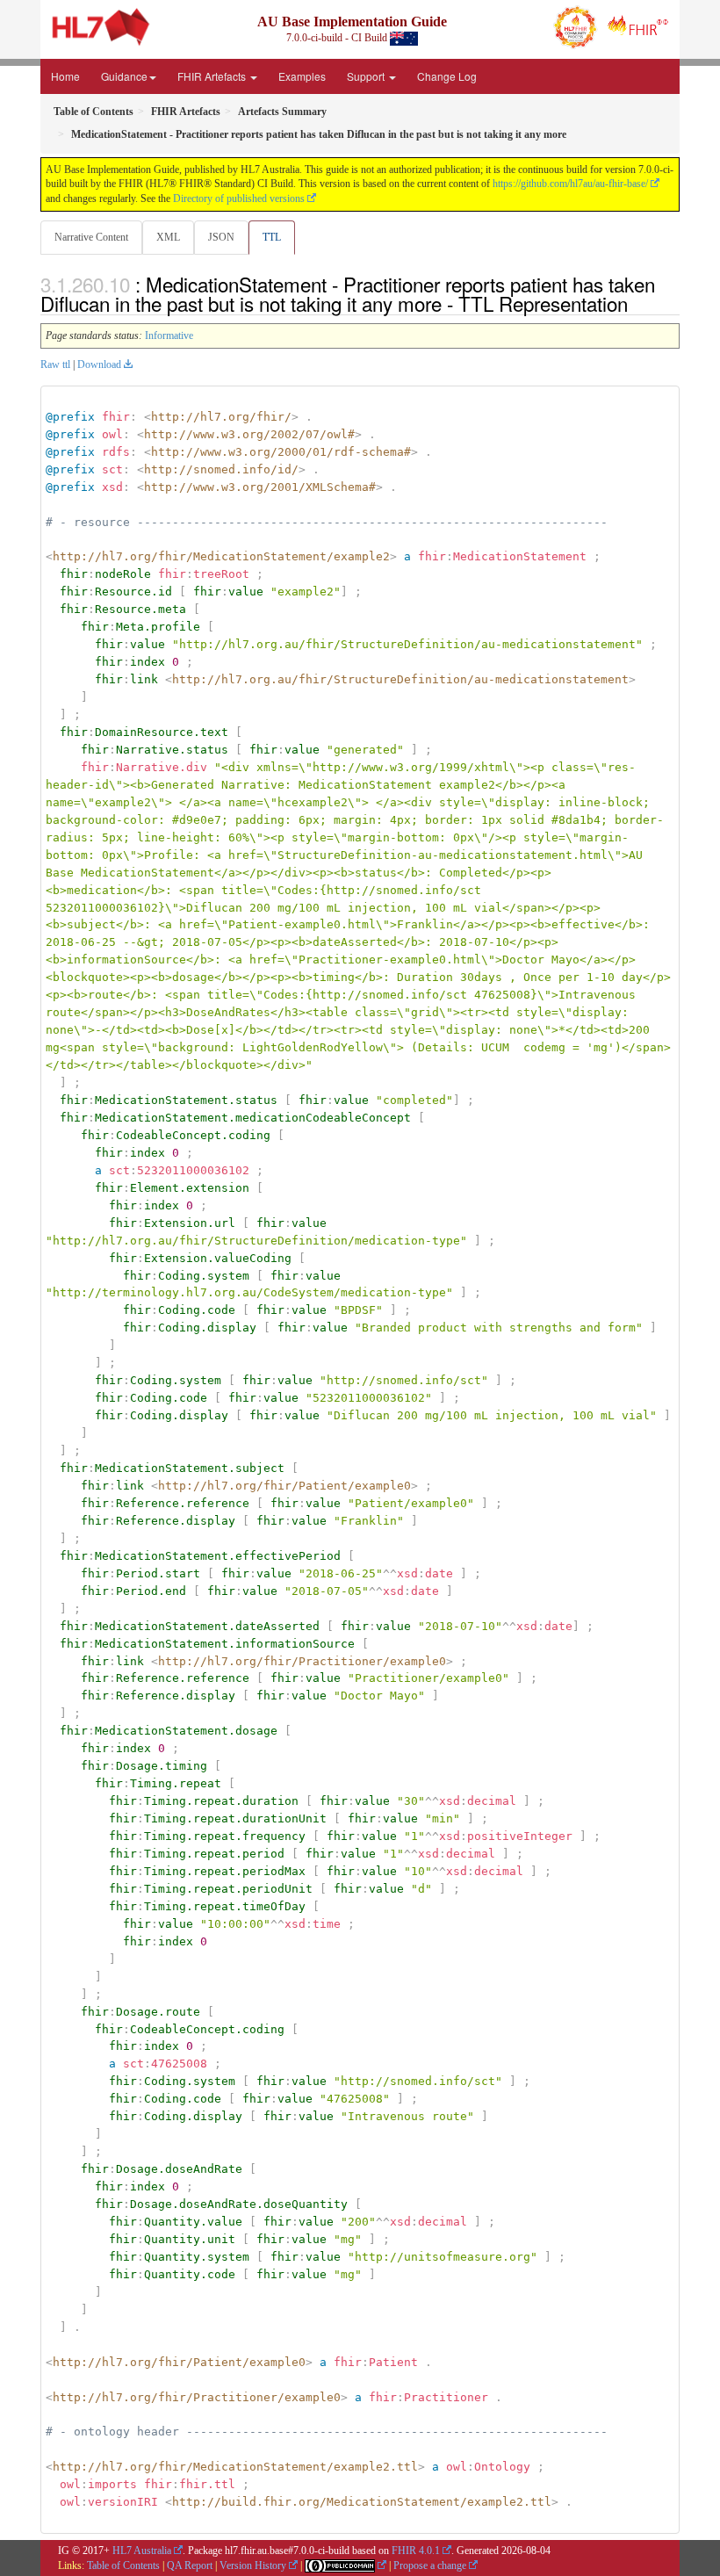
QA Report (190, 2565)
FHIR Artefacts (213, 76)
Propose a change (430, 2565)
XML (168, 237)
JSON (221, 237)
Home (65, 76)
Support (367, 76)
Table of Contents (123, 2565)
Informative (169, 336)
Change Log (447, 76)
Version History (253, 2565)
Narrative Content (91, 237)
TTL (272, 237)
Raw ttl (55, 364)
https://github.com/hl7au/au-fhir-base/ (570, 184)
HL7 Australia (142, 2551)
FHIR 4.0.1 (416, 2551)
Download (99, 364)
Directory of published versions (239, 198)
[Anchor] (637, 303)
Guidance (124, 76)
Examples (302, 76)
